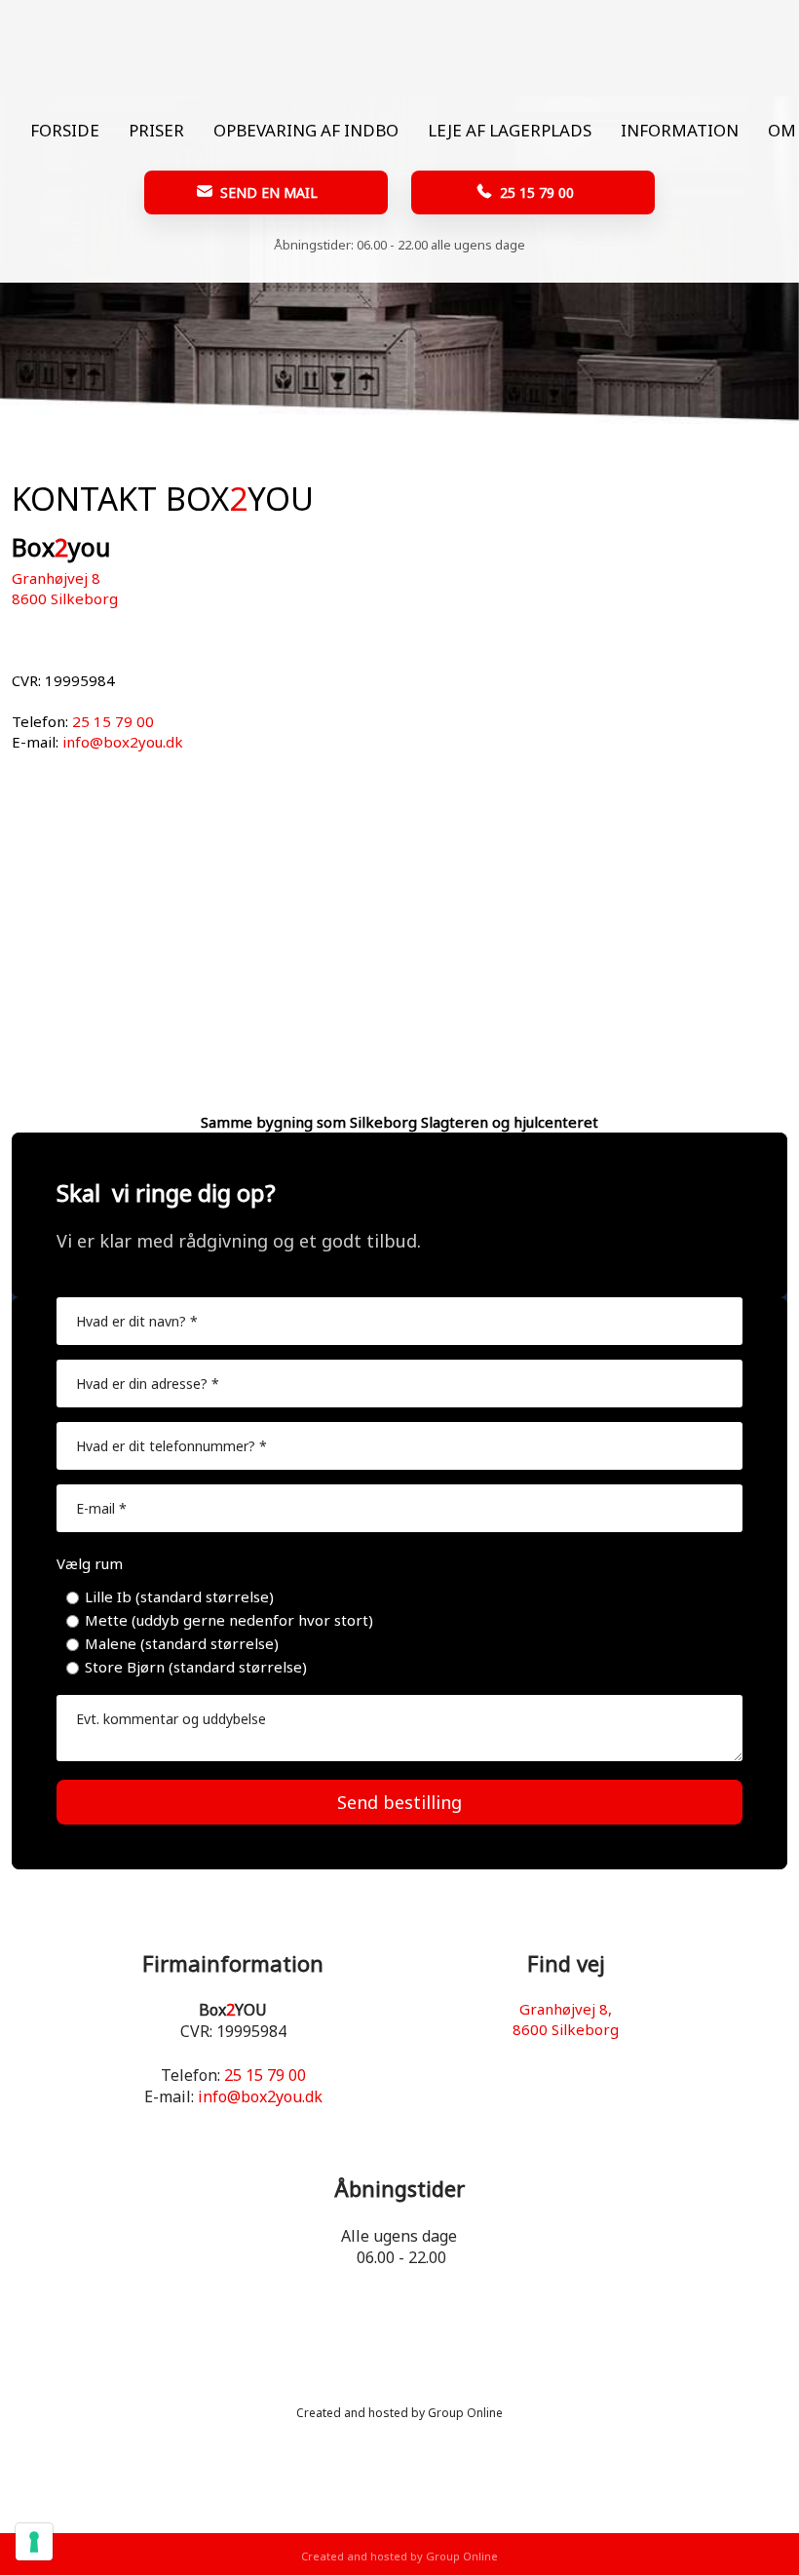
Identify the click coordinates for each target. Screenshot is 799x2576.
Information (680, 130)
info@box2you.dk (123, 742)
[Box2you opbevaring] (400, 48)
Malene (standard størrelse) (182, 1643)
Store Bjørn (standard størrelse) (196, 1667)
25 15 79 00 (113, 721)
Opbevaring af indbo (306, 130)
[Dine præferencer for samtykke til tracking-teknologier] (34, 2542)
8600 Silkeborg (65, 598)
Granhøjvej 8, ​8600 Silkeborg (566, 2019)
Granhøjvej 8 (56, 578)
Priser (156, 130)
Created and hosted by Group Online (399, 2413)
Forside (65, 130)
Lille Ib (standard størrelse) (179, 1596)
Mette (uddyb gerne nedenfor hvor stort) (229, 1620)
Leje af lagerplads (510, 130)
